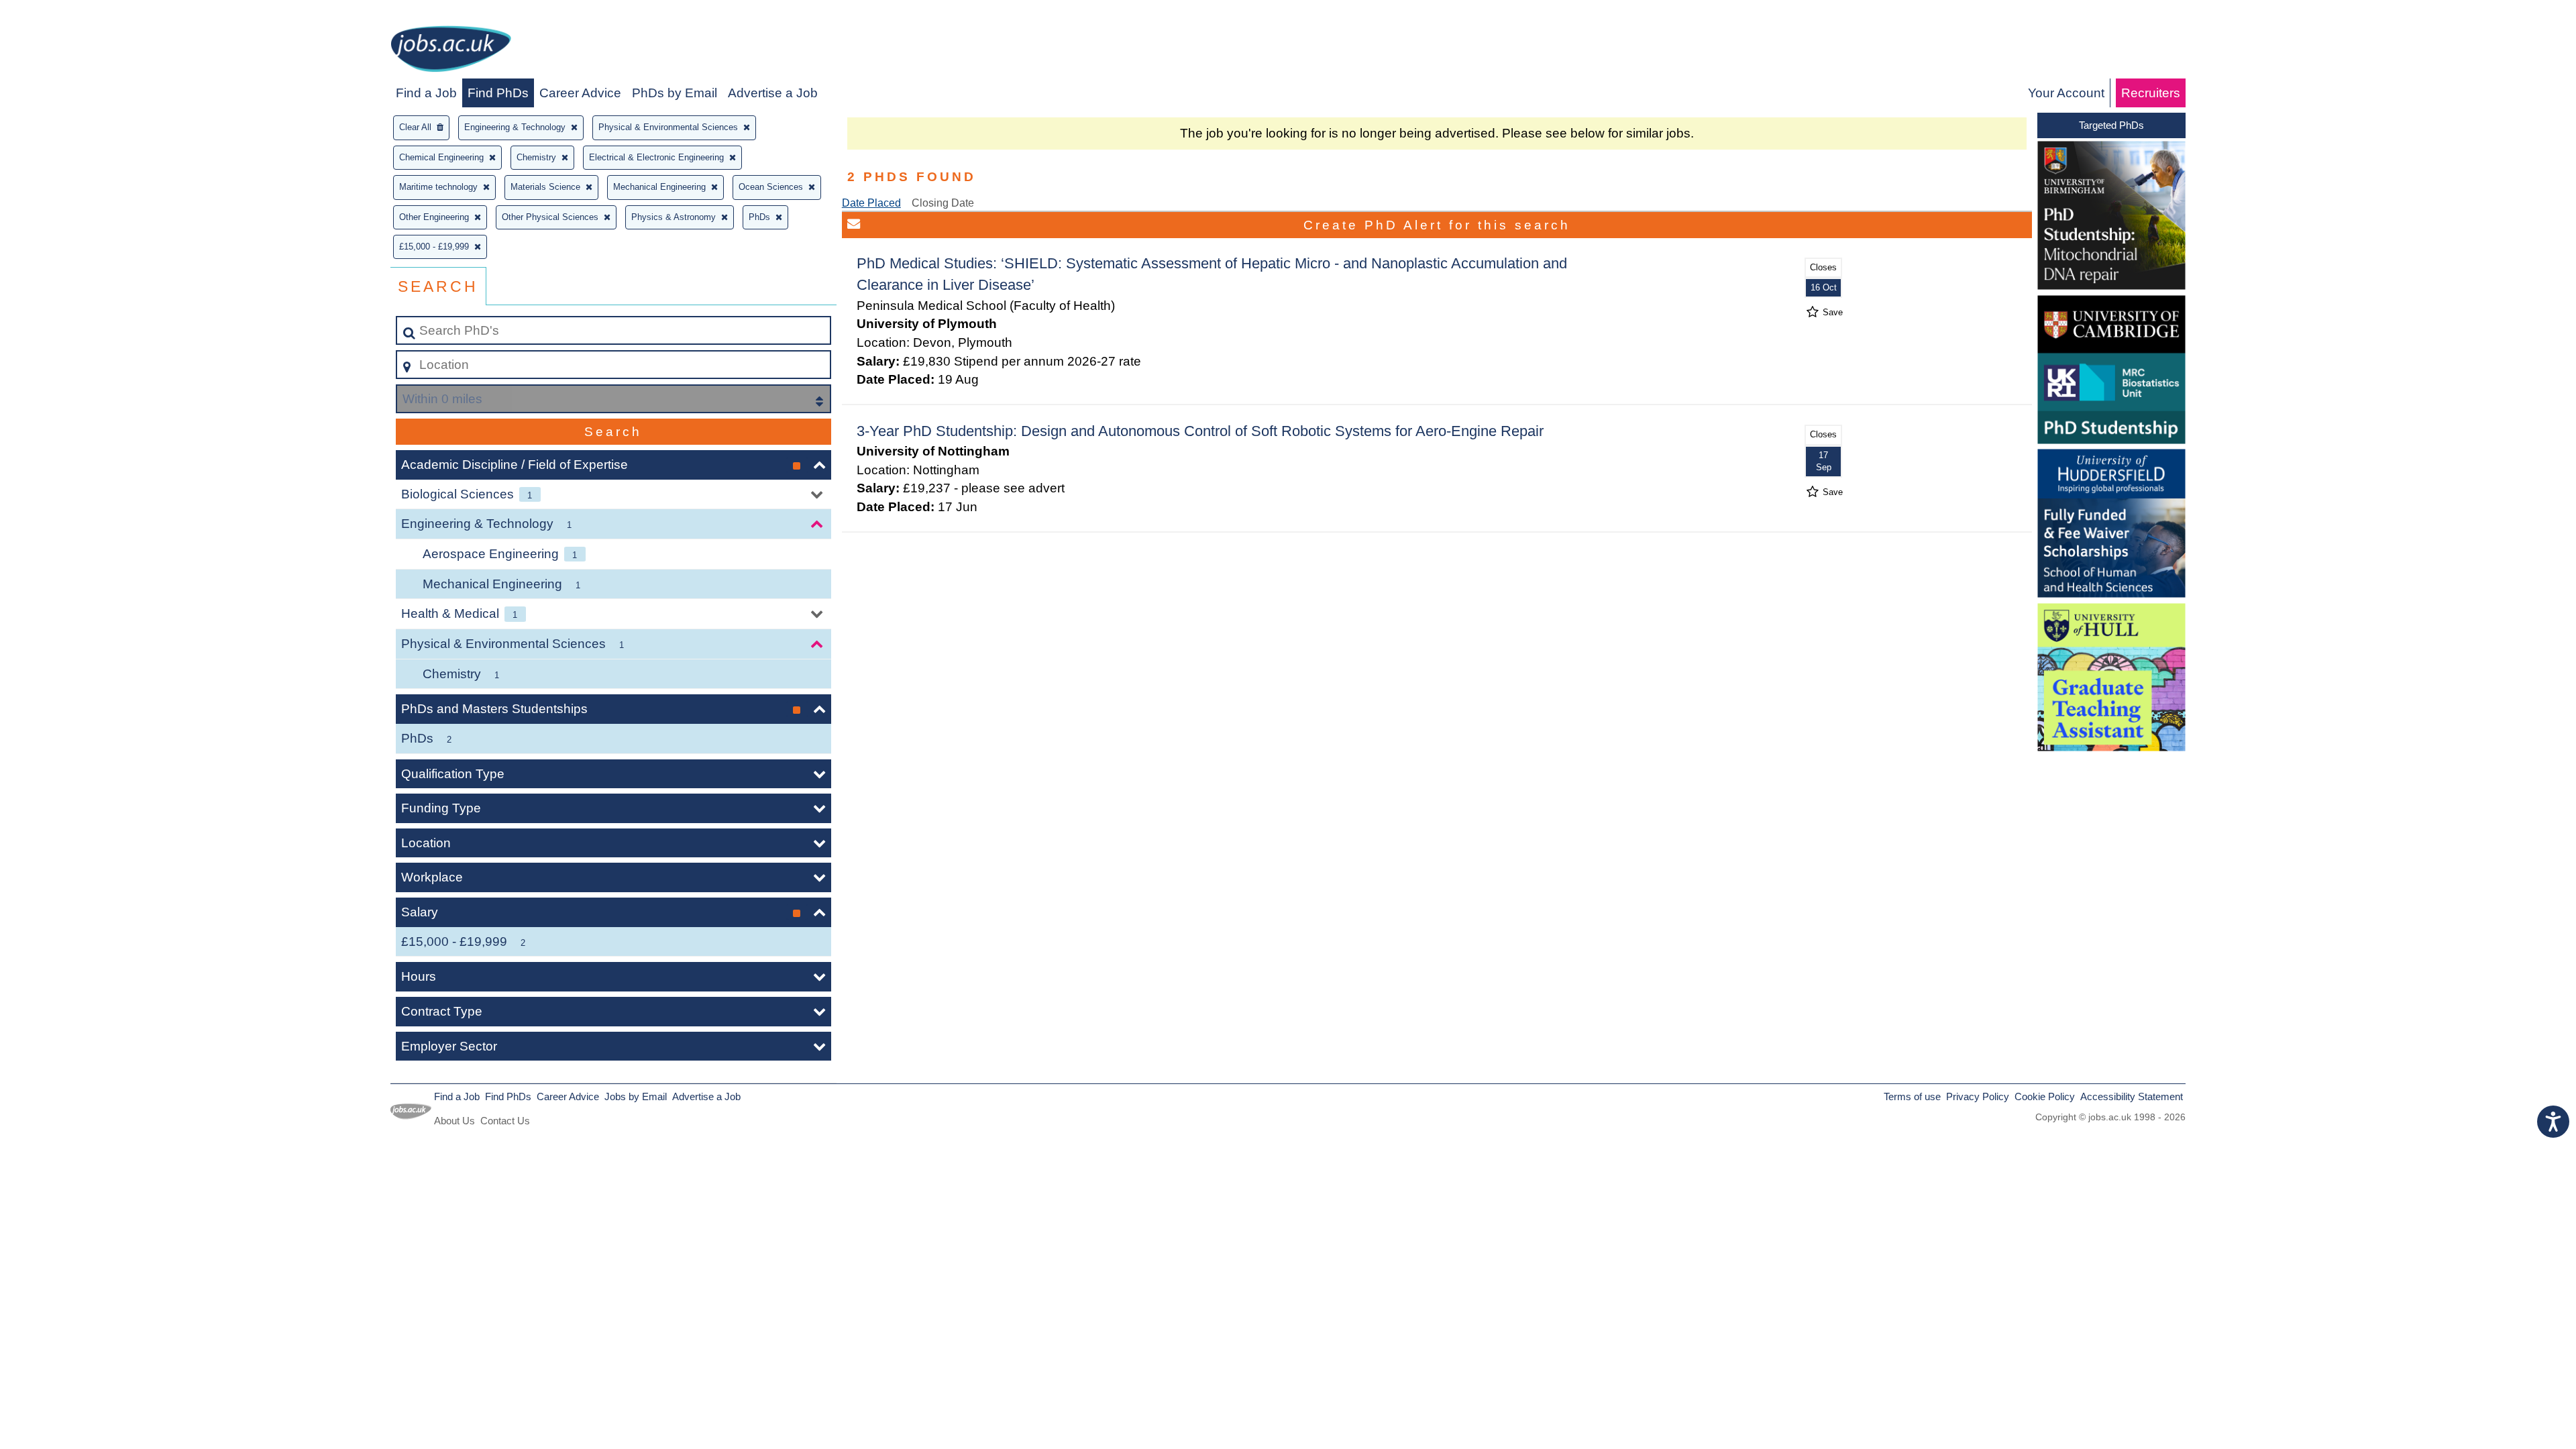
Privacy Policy (1978, 1096)
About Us (454, 1121)
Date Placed (871, 203)
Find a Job (426, 93)
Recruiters (2151, 93)
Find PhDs (498, 93)
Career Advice (580, 93)
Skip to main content (64, 14)
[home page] (451, 51)
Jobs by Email (636, 1096)
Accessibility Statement (2132, 1096)
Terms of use (1912, 1096)
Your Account (2066, 93)
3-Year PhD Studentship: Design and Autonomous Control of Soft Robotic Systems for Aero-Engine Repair (1200, 431)
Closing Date (943, 203)
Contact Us (505, 1121)
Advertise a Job (773, 93)
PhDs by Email (675, 93)
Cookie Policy (2045, 1096)
